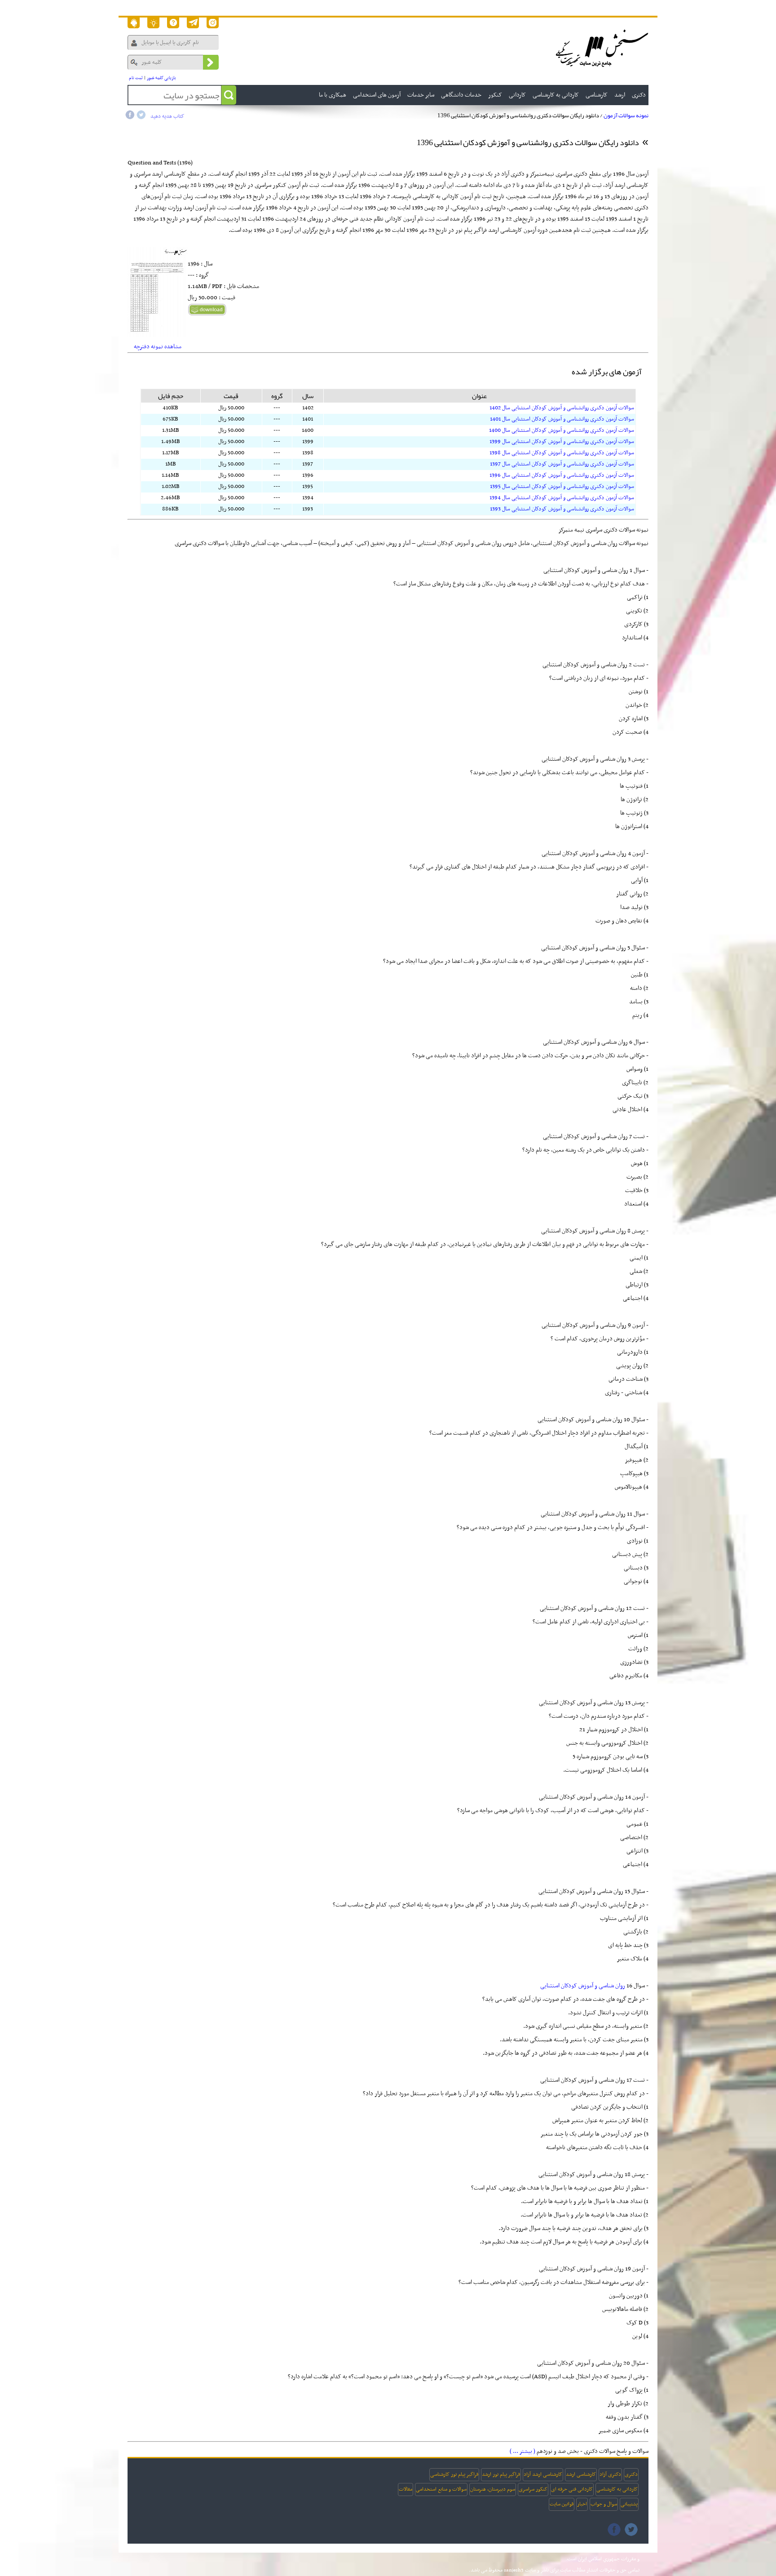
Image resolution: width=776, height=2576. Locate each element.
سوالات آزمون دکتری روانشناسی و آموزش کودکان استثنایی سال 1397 (562, 464)
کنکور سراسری (533, 2489)
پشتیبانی (629, 2504)
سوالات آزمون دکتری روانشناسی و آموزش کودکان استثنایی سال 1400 (562, 430)
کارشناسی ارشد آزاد (543, 2474)
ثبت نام (136, 78)
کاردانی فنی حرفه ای (572, 2489)
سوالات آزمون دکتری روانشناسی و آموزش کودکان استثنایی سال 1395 (562, 487)
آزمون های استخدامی (377, 95)
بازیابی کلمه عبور (161, 78)
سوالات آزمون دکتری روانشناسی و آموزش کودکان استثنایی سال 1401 (562, 419)
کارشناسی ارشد (581, 2474)
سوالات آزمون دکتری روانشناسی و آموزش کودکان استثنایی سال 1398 (562, 453)
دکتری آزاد (610, 2474)
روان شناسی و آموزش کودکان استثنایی (583, 1986)
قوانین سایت (562, 2504)
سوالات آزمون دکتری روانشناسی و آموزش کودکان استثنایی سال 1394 (562, 498)
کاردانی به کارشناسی (617, 2489)
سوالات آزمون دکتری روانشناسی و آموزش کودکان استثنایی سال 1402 (562, 408)
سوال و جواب (604, 2504)
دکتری (631, 2474)
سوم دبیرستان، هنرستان (493, 2489)
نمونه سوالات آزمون (626, 115)
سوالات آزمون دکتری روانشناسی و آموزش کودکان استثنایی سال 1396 (562, 475)
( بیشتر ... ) (522, 2451)
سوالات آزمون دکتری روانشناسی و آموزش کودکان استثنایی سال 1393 (562, 509)
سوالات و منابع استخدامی (441, 2489)
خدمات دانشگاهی (461, 95)
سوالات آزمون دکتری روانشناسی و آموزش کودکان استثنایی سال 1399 (562, 442)
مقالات (406, 2489)
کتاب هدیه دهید (167, 116)
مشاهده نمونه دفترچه (158, 347)
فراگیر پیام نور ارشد (501, 2474)
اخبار (582, 2504)
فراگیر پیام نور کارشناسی (454, 2474)
